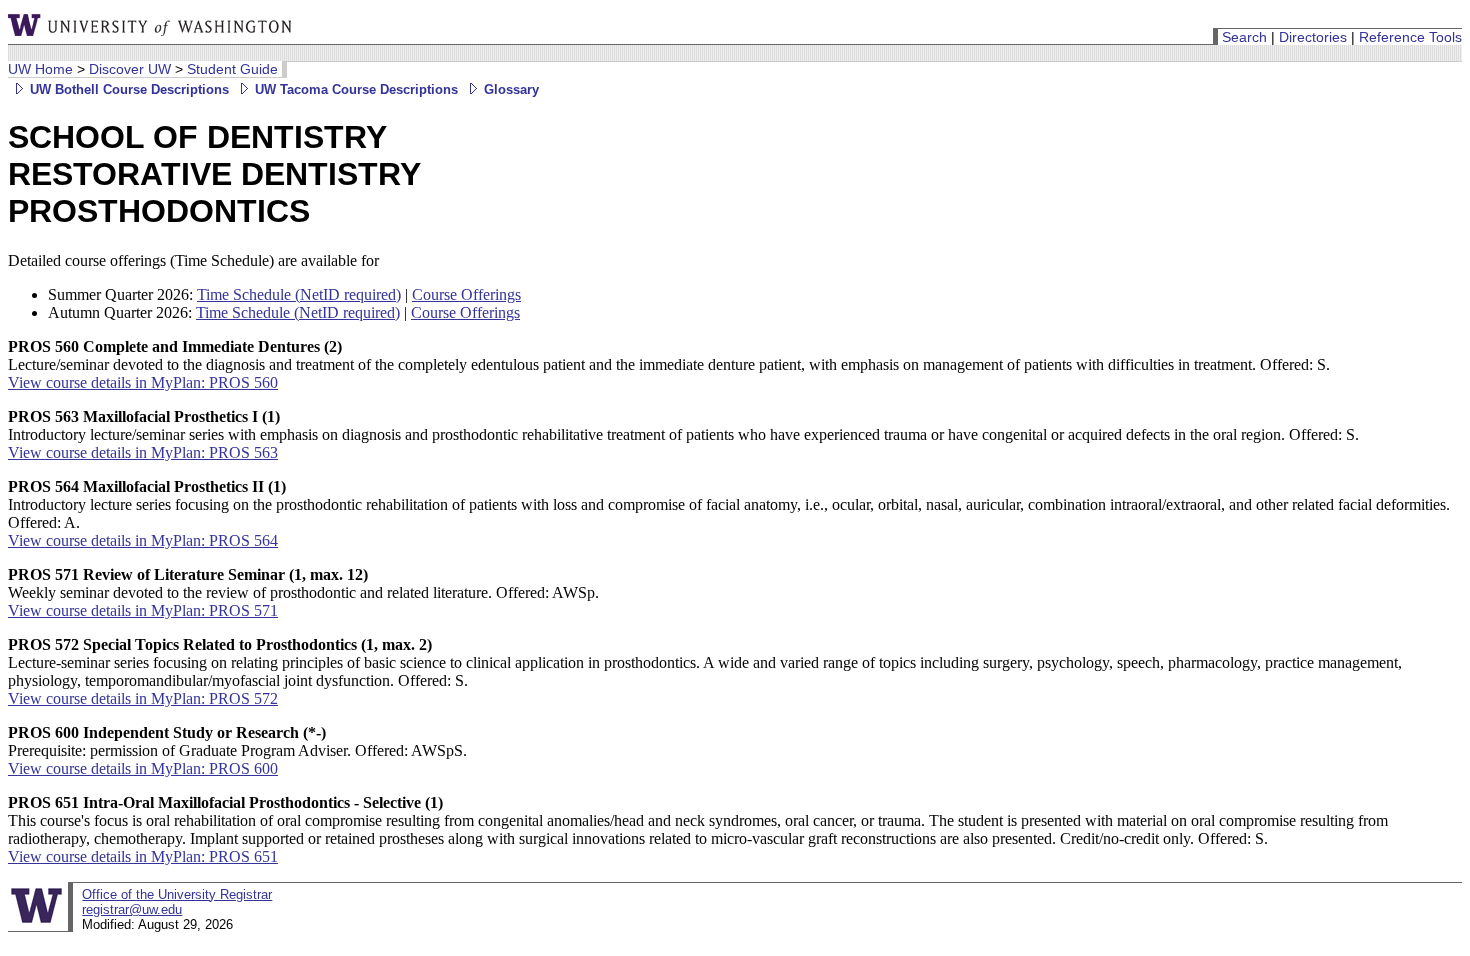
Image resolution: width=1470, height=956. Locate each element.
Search (1244, 37)
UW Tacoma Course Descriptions (354, 89)
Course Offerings (466, 294)
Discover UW (130, 69)
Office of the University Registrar (177, 894)
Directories (1313, 37)
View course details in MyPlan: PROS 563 (143, 452)
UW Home (40, 69)
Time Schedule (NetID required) (299, 294)
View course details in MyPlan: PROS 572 (143, 698)
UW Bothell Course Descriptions (127, 89)
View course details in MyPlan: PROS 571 (143, 610)
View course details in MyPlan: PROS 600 (143, 768)
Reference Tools (1410, 37)
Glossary (509, 89)
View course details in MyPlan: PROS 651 (143, 856)
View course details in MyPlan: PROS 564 (143, 540)
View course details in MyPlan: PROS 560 (143, 382)
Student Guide (232, 69)
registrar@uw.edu (132, 909)
